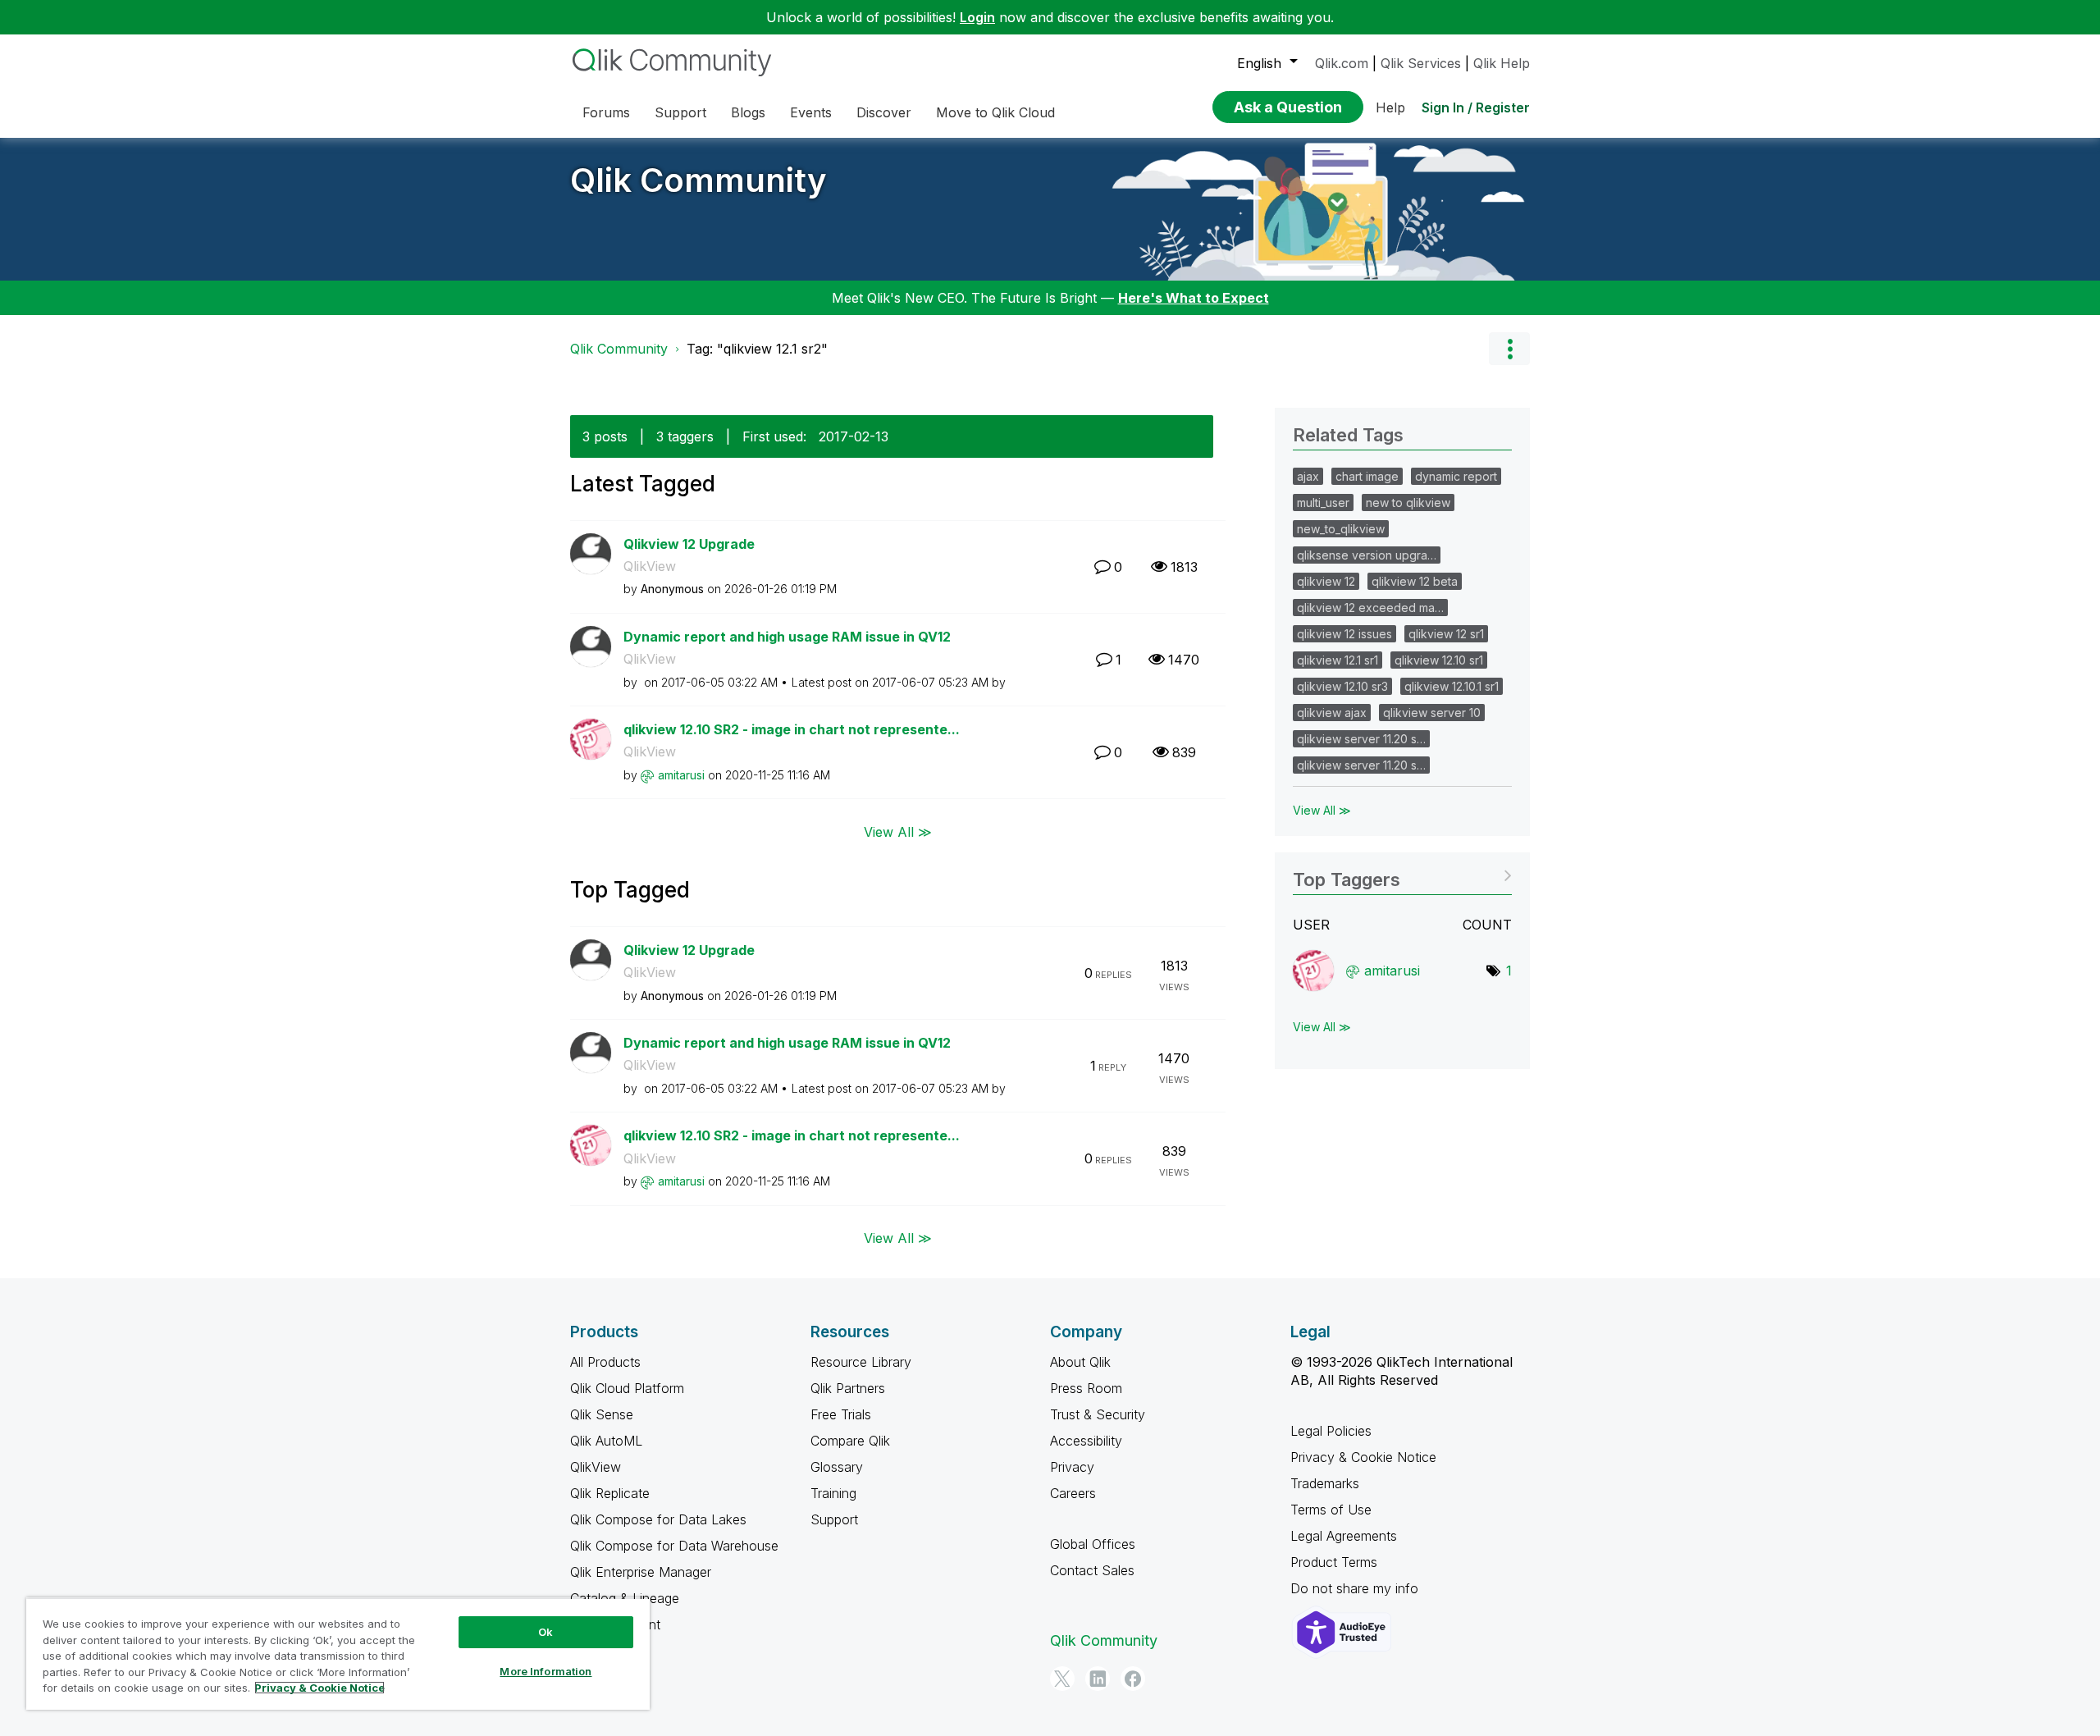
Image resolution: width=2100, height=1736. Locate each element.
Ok (546, 1632)
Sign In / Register (1476, 107)
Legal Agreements (1344, 1536)
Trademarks (1325, 1483)
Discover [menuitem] (884, 112)
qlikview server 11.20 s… (1361, 739)
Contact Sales (1092, 1570)
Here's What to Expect (1194, 298)
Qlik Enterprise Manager (641, 1572)
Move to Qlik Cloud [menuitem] (995, 112)
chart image (1367, 476)
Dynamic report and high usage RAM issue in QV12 (787, 637)
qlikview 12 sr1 (1446, 634)
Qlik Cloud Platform (627, 1388)
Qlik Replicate (610, 1493)
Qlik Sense (602, 1414)
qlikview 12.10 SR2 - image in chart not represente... (792, 729)
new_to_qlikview (1341, 529)
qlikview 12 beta (1415, 581)
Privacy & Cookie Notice (1363, 1457)
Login (977, 17)
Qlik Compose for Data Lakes (658, 1519)
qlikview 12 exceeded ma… (1370, 608)
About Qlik (1080, 1362)
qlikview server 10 (1432, 713)
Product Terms (1334, 1562)
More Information (546, 1671)
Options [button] (1509, 349)
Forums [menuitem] (606, 112)
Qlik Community (698, 180)
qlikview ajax (1332, 713)
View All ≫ (898, 831)
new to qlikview (1408, 503)
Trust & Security (1098, 1414)
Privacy (1072, 1467)
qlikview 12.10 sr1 (1439, 660)
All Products (605, 1362)
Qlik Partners (848, 1388)
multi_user (1323, 503)
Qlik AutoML (606, 1441)
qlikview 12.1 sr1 (1338, 660)
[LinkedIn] (1098, 1679)
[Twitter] (1062, 1679)
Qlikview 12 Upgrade (689, 544)
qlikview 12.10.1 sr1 (1452, 686)
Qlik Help (1502, 63)
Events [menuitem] (811, 112)
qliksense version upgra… (1367, 555)
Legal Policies (1331, 1431)
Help (1390, 107)
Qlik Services (1421, 63)
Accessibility (1086, 1441)
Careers (1073, 1493)
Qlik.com (1342, 63)
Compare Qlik (850, 1441)
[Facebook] (1133, 1679)
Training (833, 1493)
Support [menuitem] (680, 112)
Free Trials (841, 1414)
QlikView (650, 566)
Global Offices (1093, 1544)
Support (834, 1519)
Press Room (1086, 1388)
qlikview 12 (1326, 581)
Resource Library (861, 1362)
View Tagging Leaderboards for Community (1402, 874)
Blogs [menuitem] (748, 112)
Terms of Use (1331, 1510)
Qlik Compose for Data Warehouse (674, 1546)
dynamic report (1456, 476)
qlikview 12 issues (1344, 634)
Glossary (837, 1467)
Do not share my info (1356, 1588)
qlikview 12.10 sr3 (1342, 686)
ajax (1308, 476)
